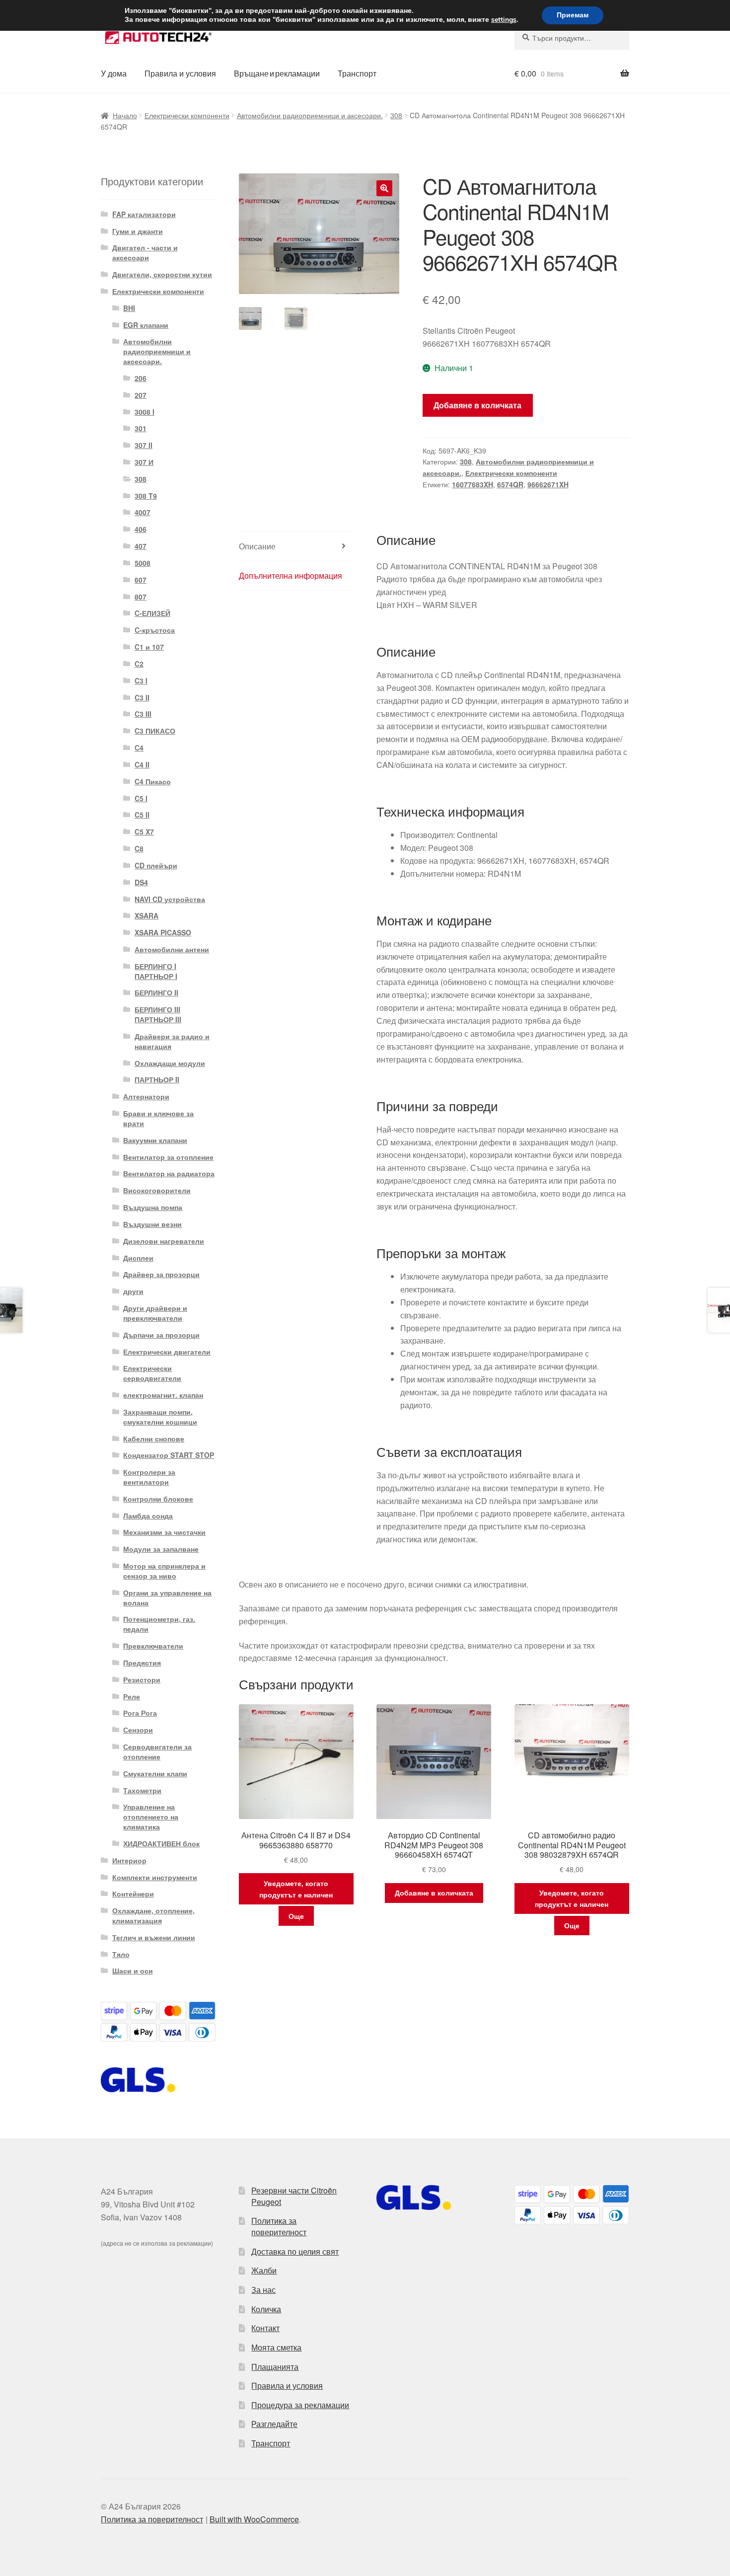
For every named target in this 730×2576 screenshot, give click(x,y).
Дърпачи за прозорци (161, 1335)
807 (141, 597)
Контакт (265, 2328)
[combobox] (572, 38)
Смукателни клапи (155, 1773)
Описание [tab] (257, 546)
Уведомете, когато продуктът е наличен (296, 1889)
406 (141, 529)
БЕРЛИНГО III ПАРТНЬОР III (158, 1014)
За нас (263, 2290)
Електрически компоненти (187, 115)
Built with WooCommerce (254, 2519)
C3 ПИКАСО (155, 731)
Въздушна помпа (153, 1207)
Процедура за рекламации (300, 2405)
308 (396, 115)
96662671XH (548, 484)
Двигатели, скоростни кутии (162, 274)
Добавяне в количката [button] (434, 1893)
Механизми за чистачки (164, 1532)
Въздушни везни (152, 1224)
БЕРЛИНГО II (156, 992)
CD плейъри (156, 865)
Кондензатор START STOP (169, 1455)
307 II (144, 445)
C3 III (143, 714)
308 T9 (146, 496)
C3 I (141, 681)
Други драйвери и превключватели (155, 1313)
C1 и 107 (149, 647)
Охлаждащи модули (170, 1063)
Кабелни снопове (154, 1439)
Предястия (142, 1663)
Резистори (142, 1679)
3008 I (145, 412)
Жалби (264, 2270)
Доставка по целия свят (295, 2251)
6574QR (510, 484)
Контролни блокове (158, 1499)
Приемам (573, 15)
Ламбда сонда (148, 1515)
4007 (143, 512)
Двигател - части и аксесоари (145, 252)
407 (141, 546)
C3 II (142, 697)
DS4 (141, 882)
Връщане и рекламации (277, 73)
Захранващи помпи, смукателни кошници (160, 1417)
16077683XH (473, 484)
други (133, 1291)
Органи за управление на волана (167, 1597)
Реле (132, 1696)
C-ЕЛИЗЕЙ (152, 613)
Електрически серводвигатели (152, 1373)
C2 (139, 664)
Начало (125, 115)
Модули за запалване (161, 1549)
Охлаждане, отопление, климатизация (153, 1915)
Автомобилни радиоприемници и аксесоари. (310, 115)
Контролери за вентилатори (149, 1477)
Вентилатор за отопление (168, 1157)
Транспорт (357, 73)
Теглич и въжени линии (154, 1937)
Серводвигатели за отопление (157, 1751)
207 (141, 395)
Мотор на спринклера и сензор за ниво (164, 1571)
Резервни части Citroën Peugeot (294, 2196)
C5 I (141, 798)
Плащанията (275, 2367)
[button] (384, 188)
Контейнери (133, 1894)
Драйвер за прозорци (161, 1274)
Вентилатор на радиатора (169, 1173)
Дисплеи (138, 1258)
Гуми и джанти (138, 231)
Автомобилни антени (172, 949)
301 (141, 428)
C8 (139, 848)
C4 (139, 748)
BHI (129, 308)
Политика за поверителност (279, 2226)
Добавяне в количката (477, 405)
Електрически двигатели (167, 1352)
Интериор (129, 1860)
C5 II (142, 815)
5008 (143, 563)
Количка (266, 2309)
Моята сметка (276, 2347)
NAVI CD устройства (170, 899)
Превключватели (153, 1646)
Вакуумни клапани (155, 1140)
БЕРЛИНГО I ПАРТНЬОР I (156, 971)
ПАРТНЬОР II (157, 1079)
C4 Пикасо (153, 781)
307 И (144, 462)
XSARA (146, 915)
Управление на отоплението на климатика (151, 1817)
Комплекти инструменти (155, 1877)
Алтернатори (146, 1096)
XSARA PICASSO (163, 932)
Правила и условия (180, 73)
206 (141, 378)
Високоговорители (157, 1190)
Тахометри (142, 1790)
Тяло (121, 1954)
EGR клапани (146, 325)
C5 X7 (144, 832)
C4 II (142, 764)
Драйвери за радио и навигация (172, 1041)
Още (296, 1916)
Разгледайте (274, 2424)
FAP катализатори (144, 214)
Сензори (138, 1730)
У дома (114, 73)
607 (141, 580)
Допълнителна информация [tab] (291, 575)
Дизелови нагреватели (164, 1241)
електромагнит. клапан (163, 1395)
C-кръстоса (155, 630)
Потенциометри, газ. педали (159, 1624)
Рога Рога (140, 1713)
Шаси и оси (133, 1970)
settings (504, 20)
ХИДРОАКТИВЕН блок (161, 1843)
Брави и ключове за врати (158, 1118)
